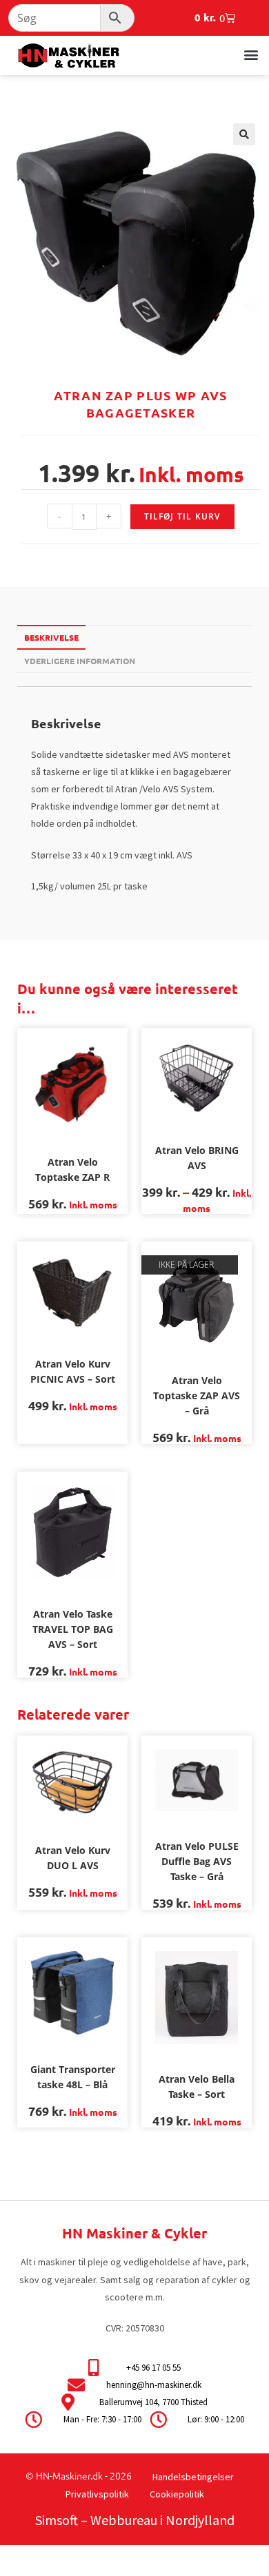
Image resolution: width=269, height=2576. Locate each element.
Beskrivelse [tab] (51, 637)
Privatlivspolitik (97, 2494)
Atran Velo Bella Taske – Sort (197, 2086)
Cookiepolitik (177, 2494)
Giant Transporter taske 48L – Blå (73, 2077)
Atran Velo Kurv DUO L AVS (73, 1858)
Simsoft (57, 2520)
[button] (251, 54)
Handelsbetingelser (193, 2477)
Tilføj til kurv (182, 516)
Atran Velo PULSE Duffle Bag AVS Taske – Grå (197, 1861)
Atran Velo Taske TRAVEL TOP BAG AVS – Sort (73, 1629)
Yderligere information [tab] (80, 661)
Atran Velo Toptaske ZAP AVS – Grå (197, 1395)
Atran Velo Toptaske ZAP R (72, 1169)
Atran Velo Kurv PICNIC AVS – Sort (73, 1371)
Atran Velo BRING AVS (197, 1158)
